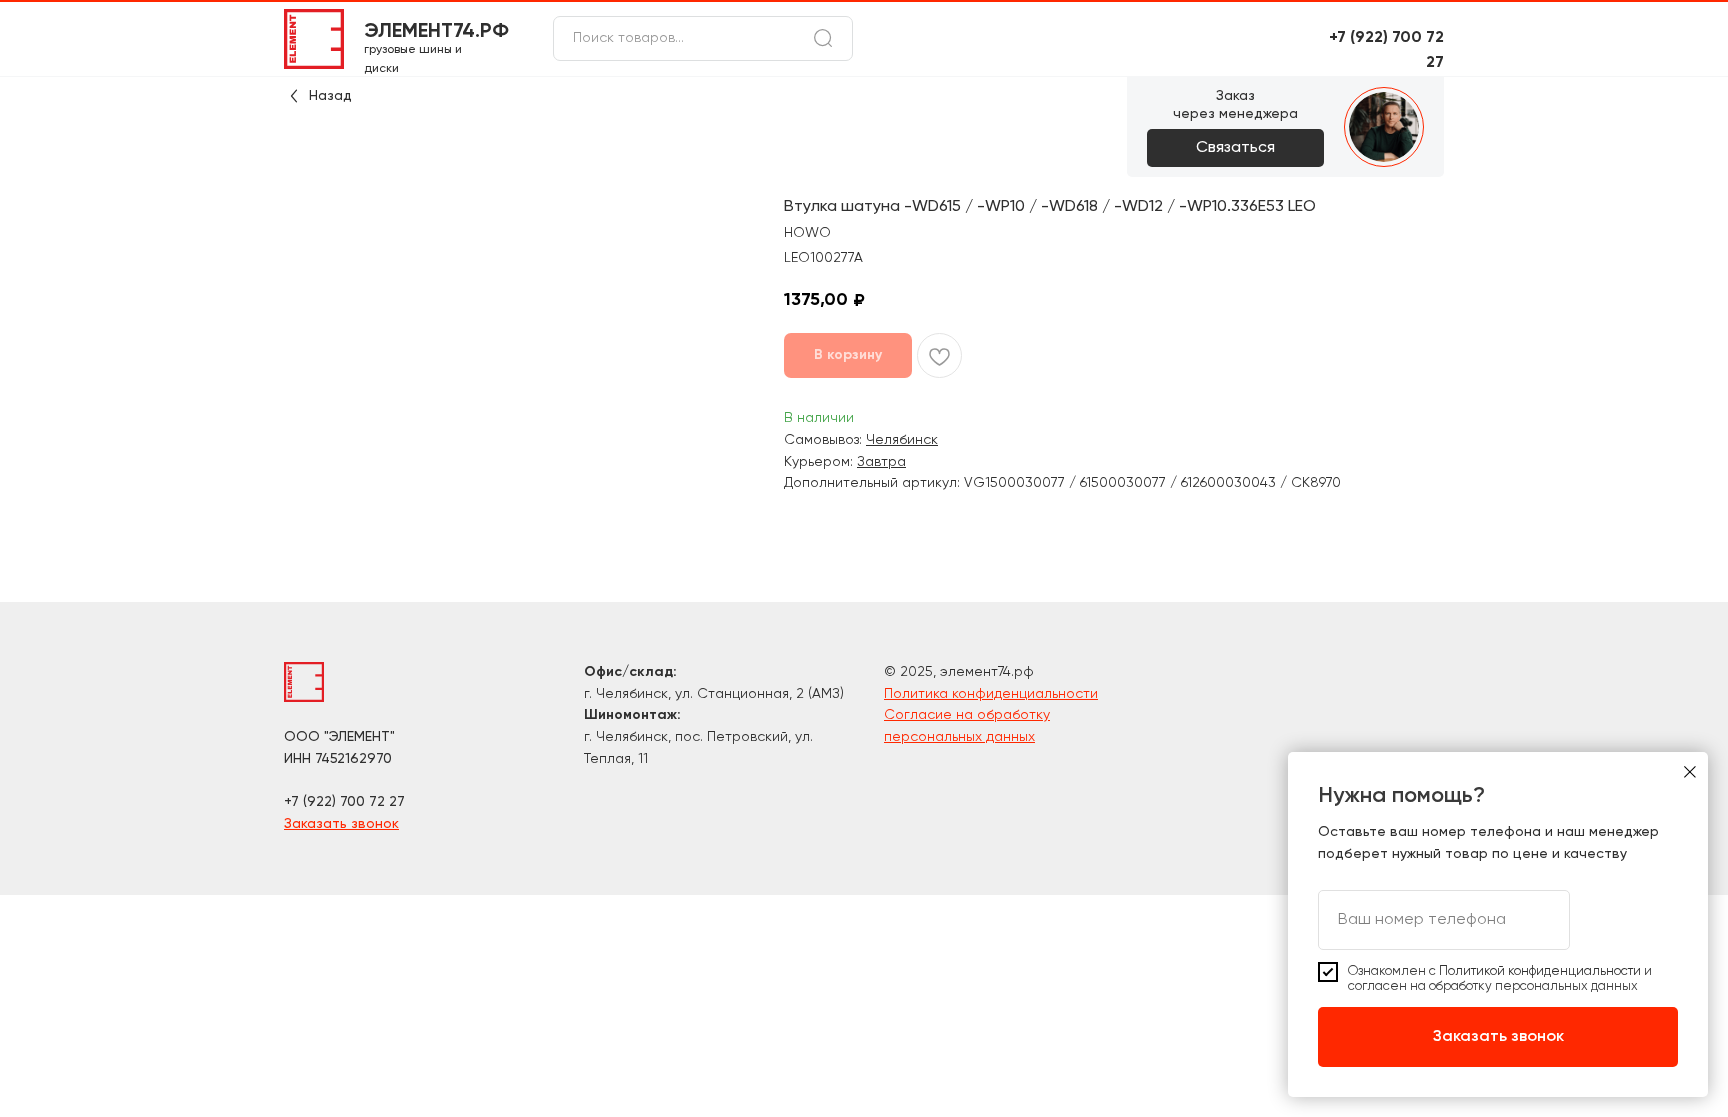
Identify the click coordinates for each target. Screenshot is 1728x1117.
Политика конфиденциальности (991, 694)
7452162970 (353, 759)
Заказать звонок (341, 824)
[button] (1235, 148)
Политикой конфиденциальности (1540, 971)
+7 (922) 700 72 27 (344, 802)
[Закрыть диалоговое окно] (1690, 772)
